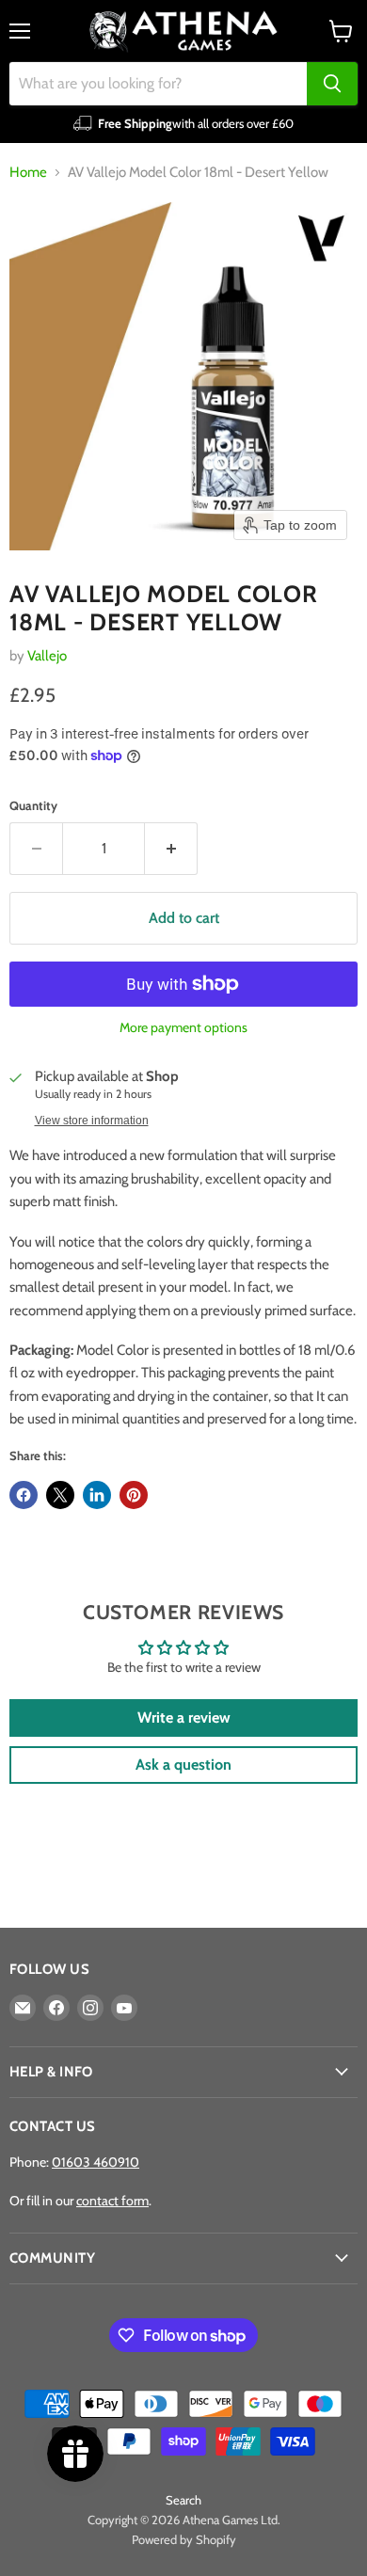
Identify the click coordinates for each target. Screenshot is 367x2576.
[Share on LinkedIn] (97, 1495)
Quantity (33, 806)
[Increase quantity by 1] (171, 849)
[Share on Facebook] (24, 1495)
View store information (92, 1121)
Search (183, 2500)
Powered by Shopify (184, 2539)
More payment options (183, 1027)
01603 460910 (96, 2162)
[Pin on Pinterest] (134, 1495)
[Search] (332, 84)
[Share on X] (60, 1495)
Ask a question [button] (183, 1765)
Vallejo (47, 656)
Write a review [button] (184, 1717)
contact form (112, 2201)
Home (28, 173)
